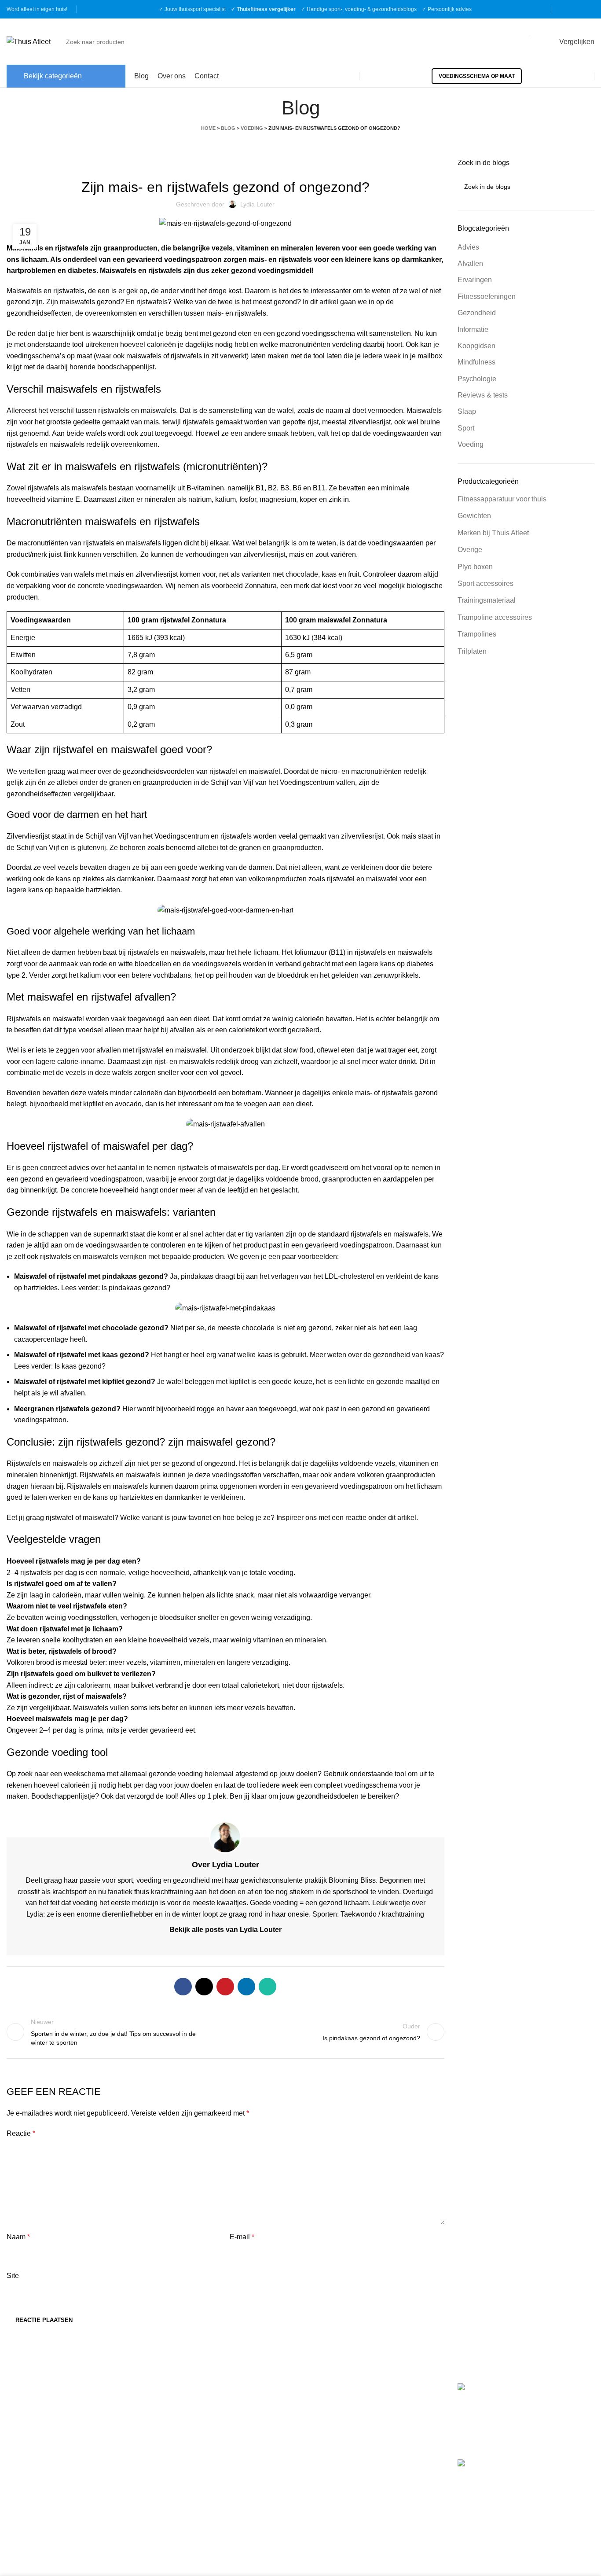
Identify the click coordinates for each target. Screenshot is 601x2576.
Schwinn (321, 2425)
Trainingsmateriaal (487, 600)
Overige (470, 550)
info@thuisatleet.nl (37, 2416)
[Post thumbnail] (492, 2414)
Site (13, 2276)
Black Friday (177, 2470)
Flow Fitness (327, 2444)
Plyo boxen (475, 567)
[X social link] (204, 1987)
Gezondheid (477, 313)
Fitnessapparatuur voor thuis (502, 499)
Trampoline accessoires (495, 617)
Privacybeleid (178, 2421)
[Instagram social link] (577, 9)
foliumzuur (311, 952)
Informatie (473, 329)
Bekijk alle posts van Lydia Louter (225, 1930)
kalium (90, 975)
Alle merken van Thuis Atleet (355, 2463)
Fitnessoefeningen (487, 296)
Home (208, 128)
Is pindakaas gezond (134, 1288)
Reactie (21, 2133)
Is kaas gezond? (80, 1366)
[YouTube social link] (589, 9)
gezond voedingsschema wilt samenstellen (344, 333)
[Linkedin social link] (246, 1987)
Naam (18, 2237)
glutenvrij (92, 848)
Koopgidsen (476, 346)
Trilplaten (472, 651)
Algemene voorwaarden (194, 2404)
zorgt (199, 879)
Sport (466, 428)
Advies (468, 247)
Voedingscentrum (182, 836)
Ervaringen (475, 280)
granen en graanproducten (150, 782)
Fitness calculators (186, 2388)
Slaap (467, 411)
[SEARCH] (515, 42)
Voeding (252, 128)
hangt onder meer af (172, 1190)
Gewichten (474, 516)
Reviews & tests (483, 395)
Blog (228, 128)
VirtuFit (318, 2388)
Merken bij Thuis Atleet (493, 533)
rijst (313, 422)
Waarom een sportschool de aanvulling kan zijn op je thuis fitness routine (562, 2484)
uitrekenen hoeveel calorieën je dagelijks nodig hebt (167, 344)
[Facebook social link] (566, 9)
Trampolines (477, 634)
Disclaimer (174, 2437)
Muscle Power (329, 2406)
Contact (169, 2454)
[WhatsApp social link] (268, 1987)
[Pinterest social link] (225, 1987)
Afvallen (470, 263)
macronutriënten (305, 344)
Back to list (225, 2032)
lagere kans (377, 964)
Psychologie (477, 379)
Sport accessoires (486, 583)
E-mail (242, 2237)
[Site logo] (29, 41)
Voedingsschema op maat (477, 76)
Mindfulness (476, 362)
